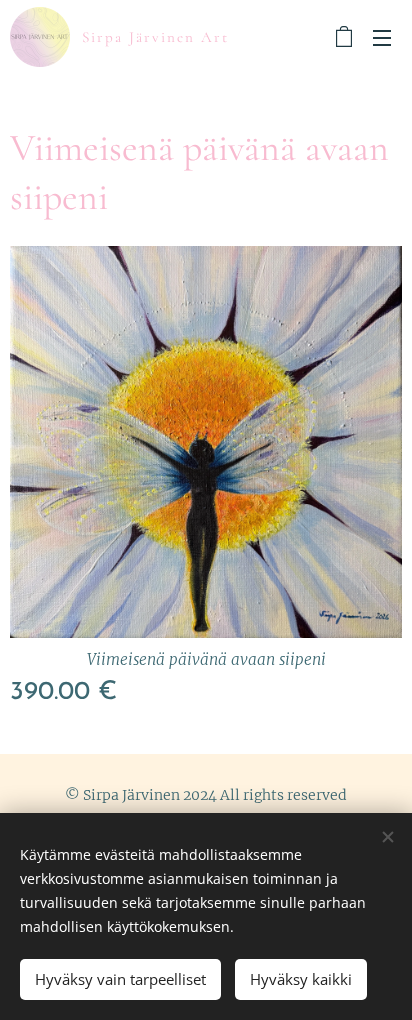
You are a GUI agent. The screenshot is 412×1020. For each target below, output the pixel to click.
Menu (382, 37)
